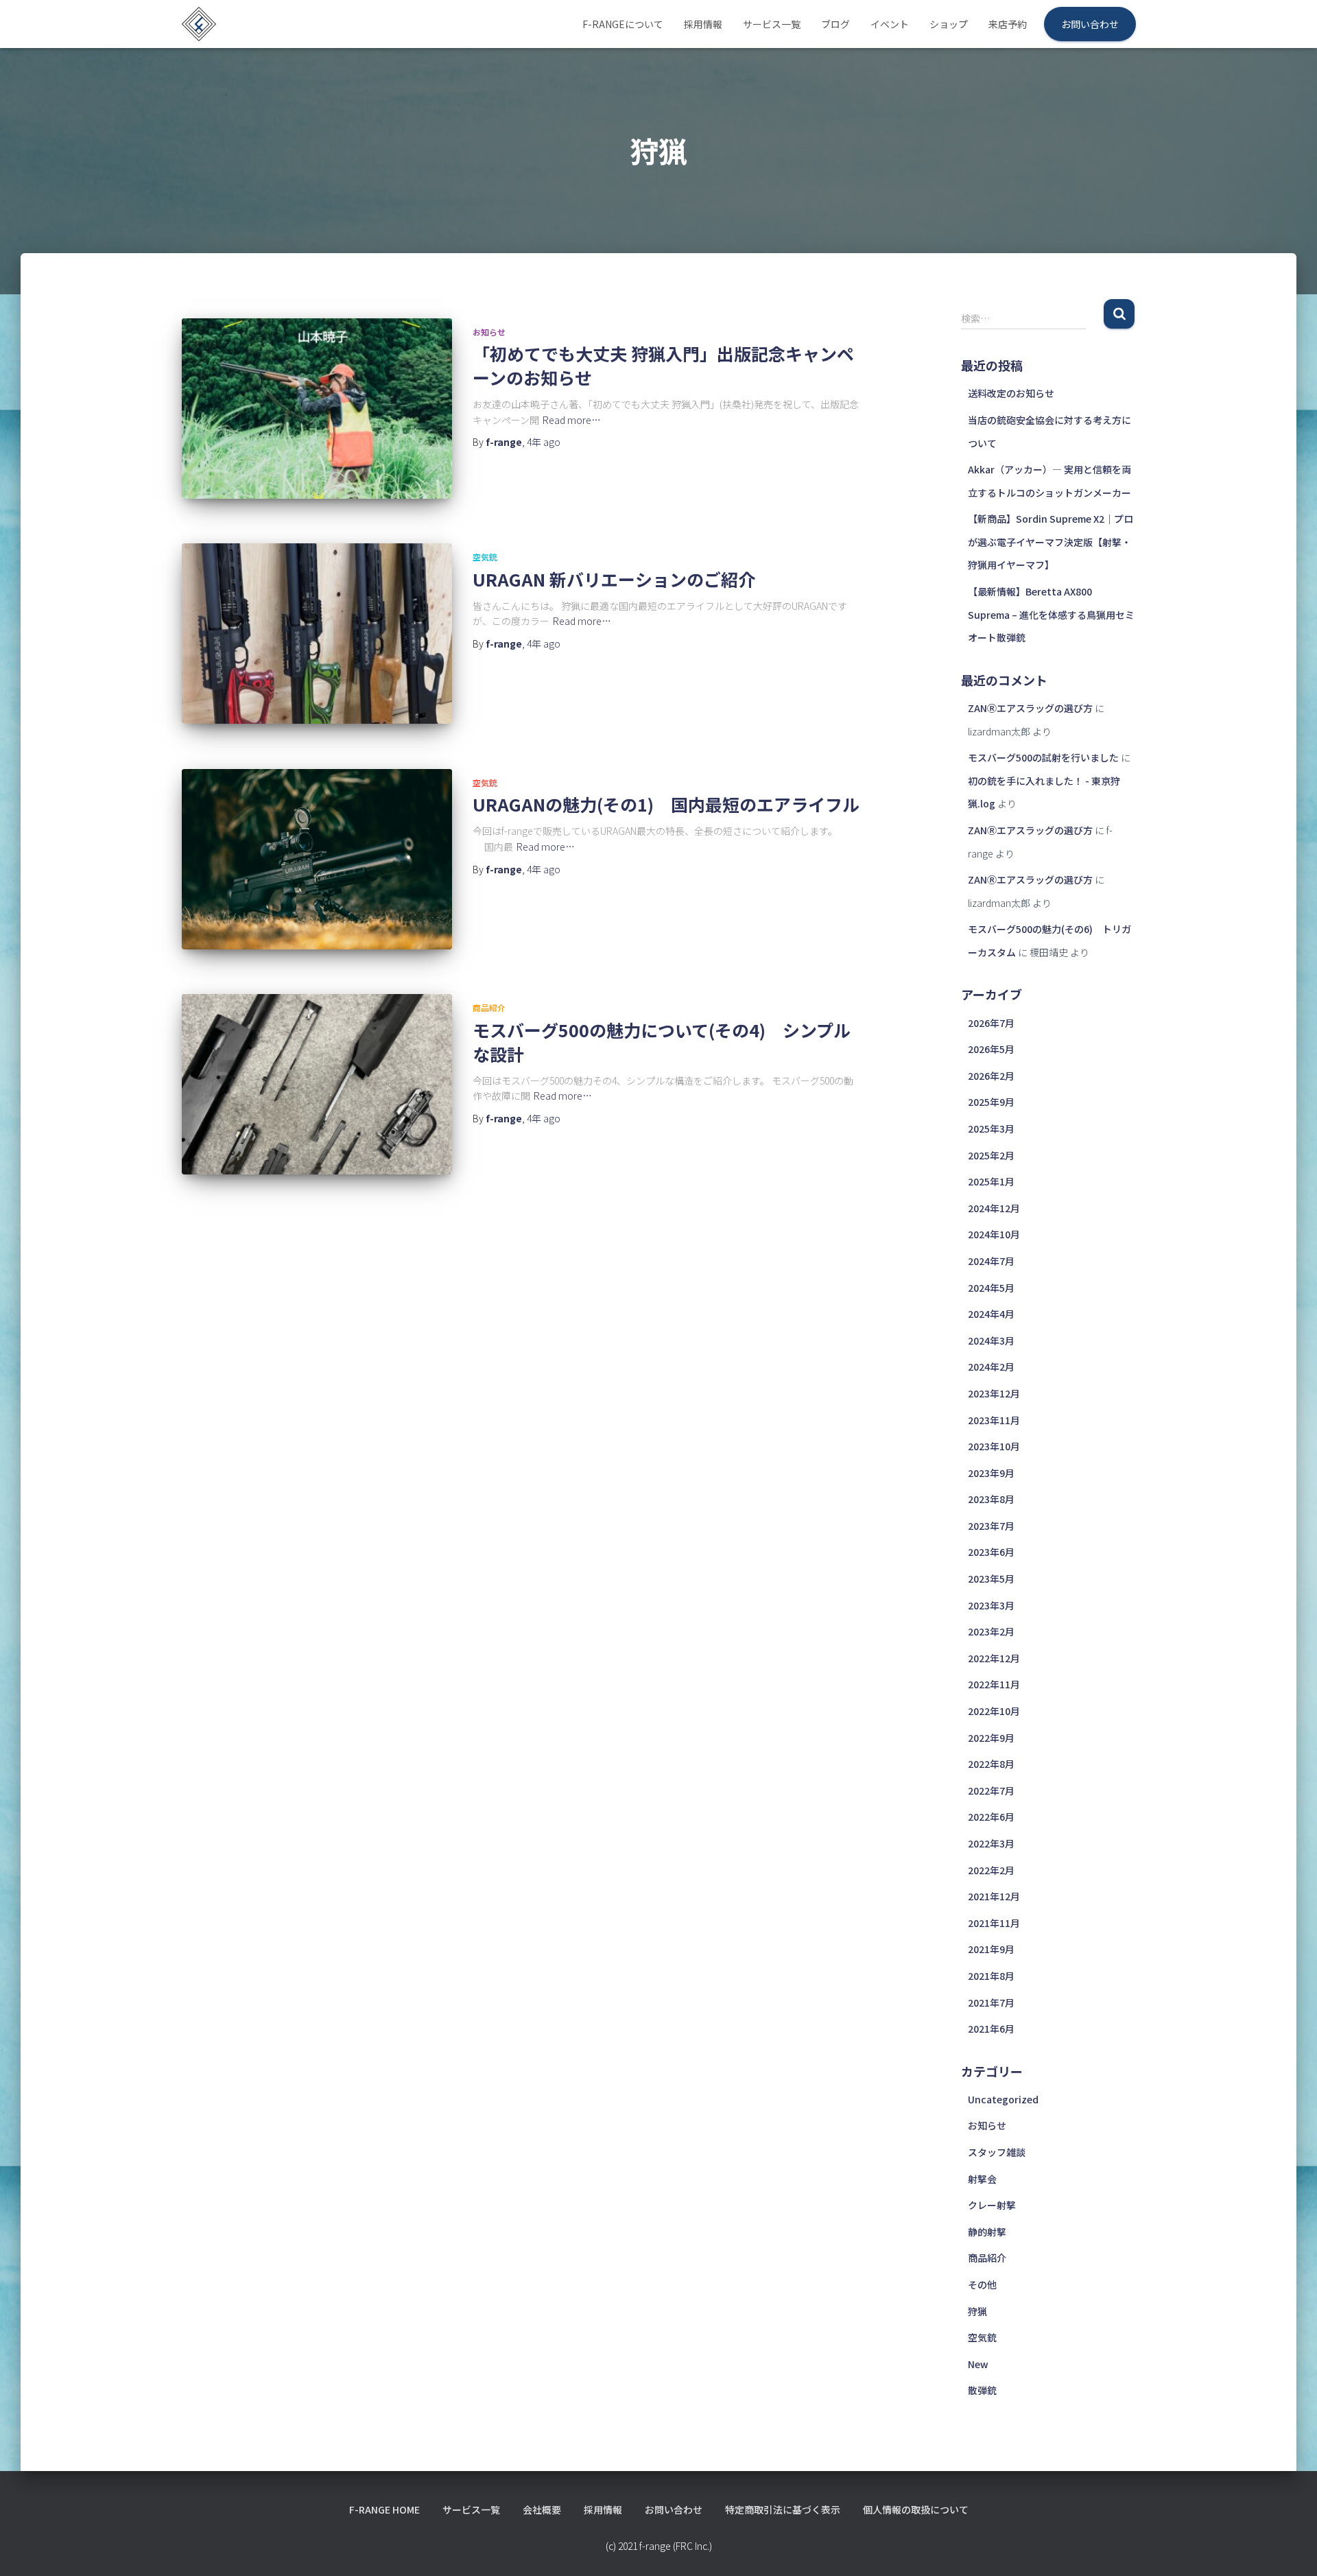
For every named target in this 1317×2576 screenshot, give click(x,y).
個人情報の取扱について (916, 2509)
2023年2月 (991, 1631)
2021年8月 (991, 1976)
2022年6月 (991, 1817)
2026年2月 (991, 1076)
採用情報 (703, 24)
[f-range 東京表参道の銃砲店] (199, 24)
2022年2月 (991, 1870)
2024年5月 (991, 1288)
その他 (982, 2284)
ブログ (835, 24)
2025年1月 (991, 1181)
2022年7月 (991, 1791)
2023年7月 (991, 1526)
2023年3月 (991, 1605)
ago (544, 442)
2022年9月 (991, 1738)
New (978, 2364)
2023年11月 (994, 1420)
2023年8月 (991, 1499)
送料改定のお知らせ (1011, 393)
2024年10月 (994, 1234)
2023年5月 (991, 1579)
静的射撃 (987, 2232)
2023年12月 (994, 1393)
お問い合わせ (1090, 24)
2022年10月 (994, 1711)
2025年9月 (991, 1102)
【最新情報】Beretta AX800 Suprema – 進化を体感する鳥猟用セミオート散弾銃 (1051, 614)
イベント (890, 24)
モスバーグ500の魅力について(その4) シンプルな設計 (662, 1042)
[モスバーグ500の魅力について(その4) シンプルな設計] (317, 1084)
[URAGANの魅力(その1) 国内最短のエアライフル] (317, 859)
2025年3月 (991, 1129)
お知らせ (489, 332)
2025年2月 (991, 1155)
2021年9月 (991, 1949)
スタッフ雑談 (997, 2152)
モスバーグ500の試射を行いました (1043, 757)
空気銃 (485, 557)
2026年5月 (991, 1049)
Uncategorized (1003, 2099)
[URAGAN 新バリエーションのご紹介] (317, 634)
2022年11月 (994, 1684)
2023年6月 (991, 1552)
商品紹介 (489, 1007)
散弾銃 (982, 2390)
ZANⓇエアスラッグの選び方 (1030, 708)
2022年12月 (994, 1658)
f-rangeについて (623, 24)
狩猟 (977, 2311)
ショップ (949, 24)
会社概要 (542, 2509)
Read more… (572, 420)
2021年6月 (991, 2029)
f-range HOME (384, 2509)
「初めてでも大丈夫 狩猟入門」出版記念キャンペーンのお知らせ (663, 365)
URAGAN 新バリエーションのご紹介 (614, 579)
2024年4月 (991, 1314)
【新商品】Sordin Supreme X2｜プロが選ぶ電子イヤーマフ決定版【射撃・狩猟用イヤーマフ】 (1051, 542)
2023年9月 (991, 1473)
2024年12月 (994, 1208)
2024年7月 (991, 1261)
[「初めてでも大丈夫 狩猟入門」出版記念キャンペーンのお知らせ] (317, 409)
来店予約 (1008, 24)
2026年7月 (991, 1023)
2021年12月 (994, 1896)
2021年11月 (994, 1923)
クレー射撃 (992, 2205)
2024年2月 (991, 1367)
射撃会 (982, 2179)
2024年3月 (991, 1340)
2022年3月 (991, 1843)
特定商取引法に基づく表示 (783, 2509)
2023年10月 (994, 1446)
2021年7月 (991, 2002)
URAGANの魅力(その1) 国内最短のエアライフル (666, 804)
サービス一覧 (772, 24)
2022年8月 (991, 1764)
